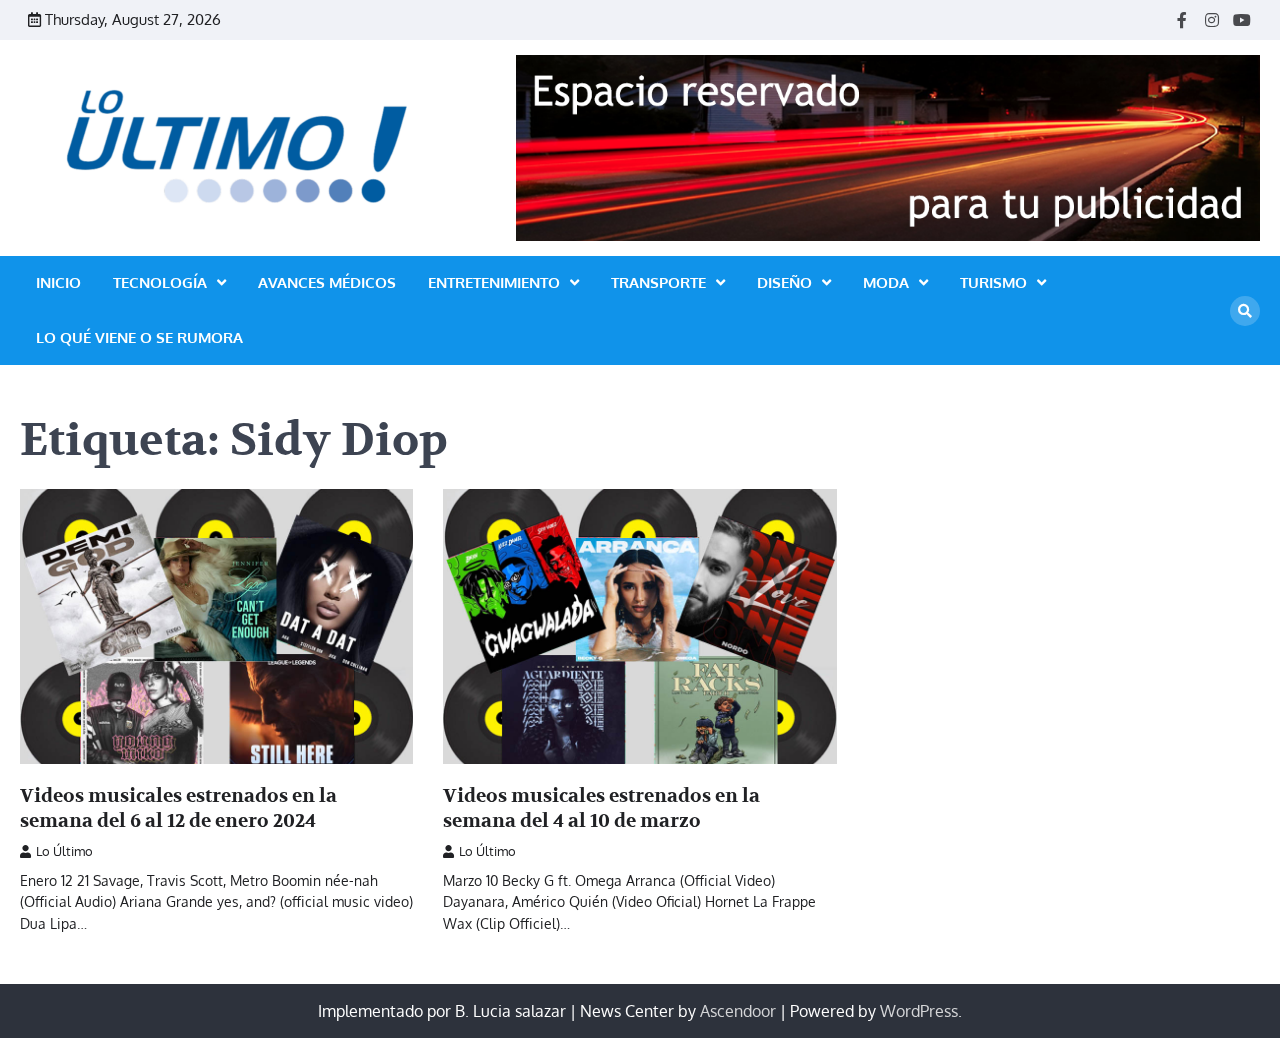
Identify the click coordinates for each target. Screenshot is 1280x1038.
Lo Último (64, 851)
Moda (886, 282)
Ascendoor (738, 1011)
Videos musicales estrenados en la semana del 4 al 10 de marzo (601, 808)
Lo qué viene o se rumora (139, 337)
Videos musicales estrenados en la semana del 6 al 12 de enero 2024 (178, 808)
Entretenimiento (494, 282)
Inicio (58, 282)
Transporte (658, 282)
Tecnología (160, 282)
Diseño (784, 282)
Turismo (993, 282)
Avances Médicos (327, 282)
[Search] (1245, 311)
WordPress (919, 1011)
